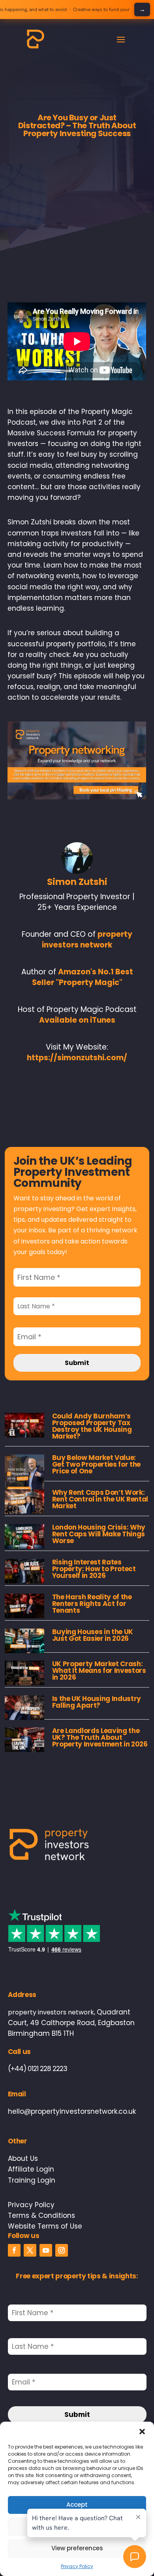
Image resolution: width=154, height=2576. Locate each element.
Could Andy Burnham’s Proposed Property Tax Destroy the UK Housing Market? (92, 1426)
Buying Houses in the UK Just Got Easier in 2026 (93, 1635)
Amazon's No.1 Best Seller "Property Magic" (83, 977)
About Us (23, 2158)
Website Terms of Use (45, 2226)
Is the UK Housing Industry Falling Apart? (97, 1702)
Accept (77, 2505)
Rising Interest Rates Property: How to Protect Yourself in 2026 (94, 1569)
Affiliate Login (31, 2169)
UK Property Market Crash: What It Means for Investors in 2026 (99, 1671)
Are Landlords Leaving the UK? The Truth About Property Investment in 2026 (100, 1737)
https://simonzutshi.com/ (77, 1058)
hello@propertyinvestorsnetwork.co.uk (72, 2111)
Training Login (32, 2180)
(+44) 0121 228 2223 (38, 2069)
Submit (77, 1363)
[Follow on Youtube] (46, 2250)
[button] (142, 2432)
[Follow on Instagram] (62, 2250)
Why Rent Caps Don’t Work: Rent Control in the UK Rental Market (100, 1499)
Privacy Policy (31, 2205)
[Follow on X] (30, 2250)
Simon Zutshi (77, 882)
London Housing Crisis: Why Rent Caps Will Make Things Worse (99, 1534)
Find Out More (142, 9)
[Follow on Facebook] (14, 2250)
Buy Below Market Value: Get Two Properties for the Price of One (96, 1464)
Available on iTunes (77, 1020)
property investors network (87, 940)
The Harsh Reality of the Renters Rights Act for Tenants (92, 1604)
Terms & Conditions (41, 2215)
